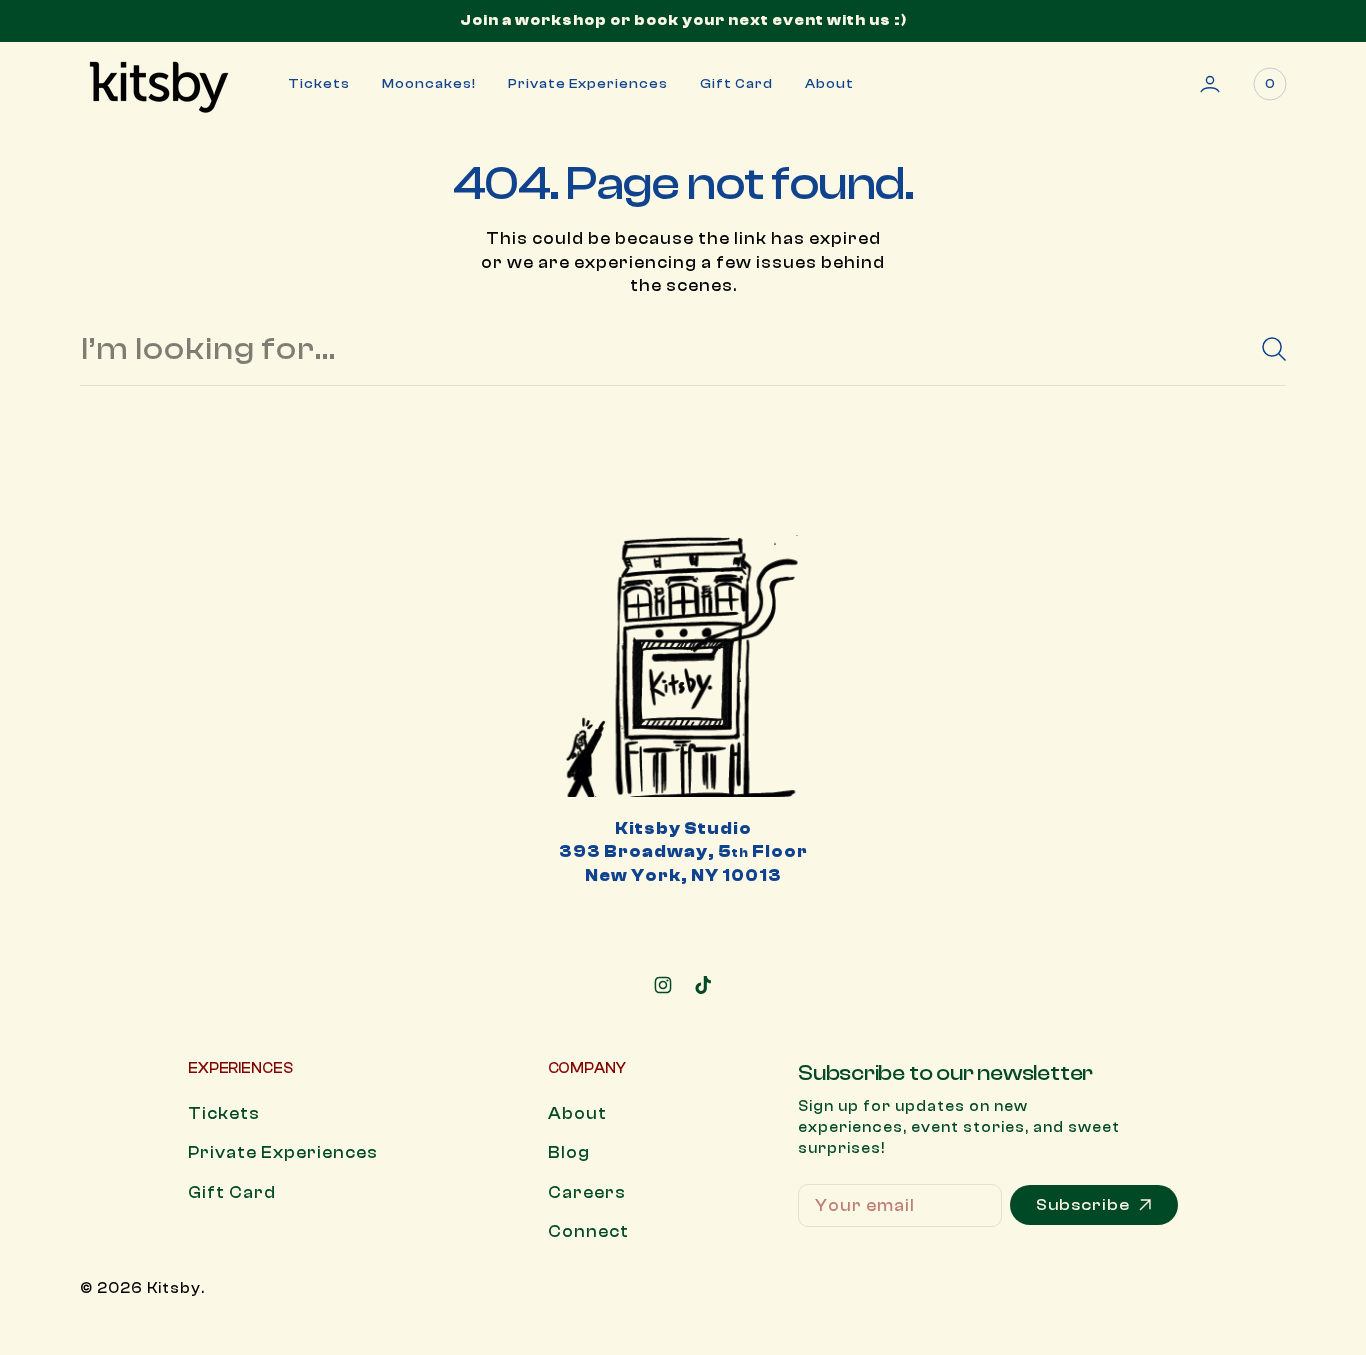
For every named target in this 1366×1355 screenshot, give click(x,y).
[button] (1210, 84)
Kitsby (174, 1288)
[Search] (1266, 349)
